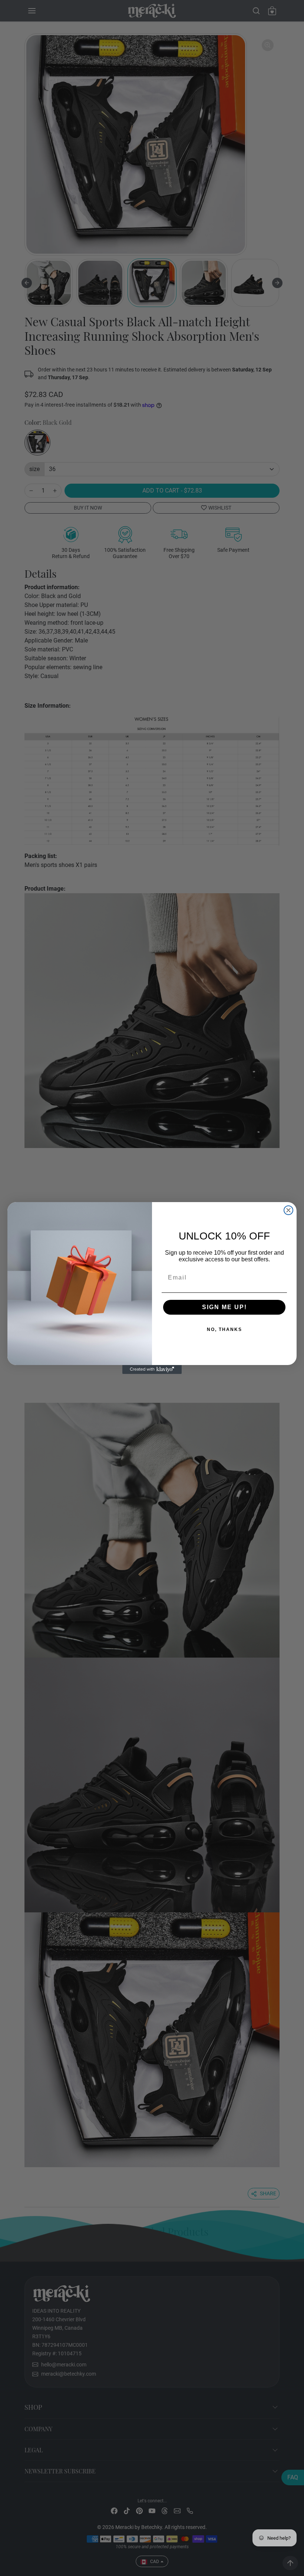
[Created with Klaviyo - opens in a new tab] (152, 1369)
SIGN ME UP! (200, 1307)
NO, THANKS (200, 1330)
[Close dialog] (288, 1210)
